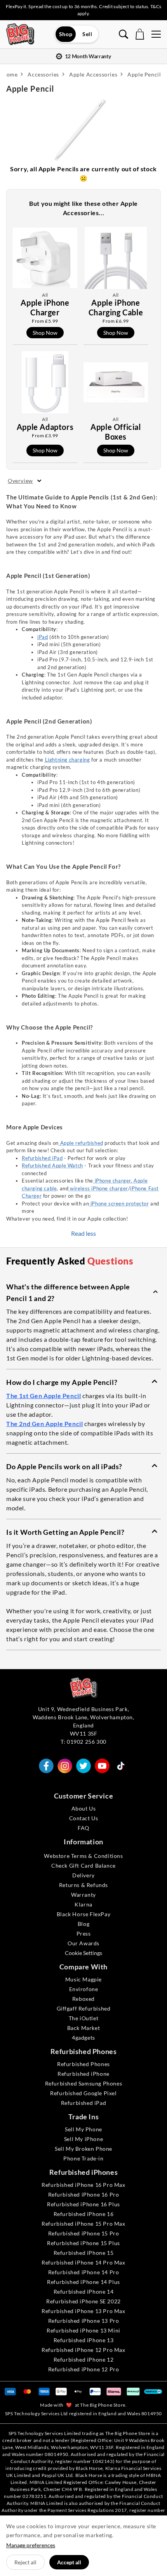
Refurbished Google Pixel (83, 2093)
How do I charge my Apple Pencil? (62, 1382)
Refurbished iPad (42, 1158)
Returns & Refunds (83, 1885)
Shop (66, 34)
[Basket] (140, 34)
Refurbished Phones (83, 2064)
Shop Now (45, 333)
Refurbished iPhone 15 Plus (83, 2243)
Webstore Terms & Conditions (83, 1856)
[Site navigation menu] (156, 34)
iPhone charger (112, 1181)
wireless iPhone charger (98, 1188)
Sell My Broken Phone (83, 2149)
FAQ (83, 1828)
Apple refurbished (81, 1143)
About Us (84, 1808)
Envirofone (84, 1989)
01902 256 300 (87, 1742)
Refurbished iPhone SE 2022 (83, 2301)
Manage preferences (31, 2545)
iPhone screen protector (119, 1204)
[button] (83, 1292)
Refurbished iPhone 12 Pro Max (83, 2350)
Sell (87, 34)
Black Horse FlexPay (83, 1914)
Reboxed (83, 1999)
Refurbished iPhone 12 (84, 2359)
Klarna (83, 1904)
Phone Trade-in (83, 2158)
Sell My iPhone (83, 2139)
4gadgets (83, 2038)
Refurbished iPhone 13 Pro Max (83, 2311)
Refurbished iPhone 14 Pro (84, 2272)
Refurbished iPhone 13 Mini (83, 2330)
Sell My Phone (83, 2129)
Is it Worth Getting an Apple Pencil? (65, 1532)
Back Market (84, 2028)
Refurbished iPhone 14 (84, 2292)
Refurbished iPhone (83, 2074)
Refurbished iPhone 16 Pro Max (83, 2185)
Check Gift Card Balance (83, 1865)
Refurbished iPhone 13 (84, 2340)
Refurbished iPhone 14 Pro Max (83, 2262)
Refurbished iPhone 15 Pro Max (83, 2224)
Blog (83, 1924)
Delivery (83, 1875)
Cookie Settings (83, 1953)
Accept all (69, 2562)
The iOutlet (84, 2018)
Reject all (25, 2562)
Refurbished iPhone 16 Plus (83, 2204)
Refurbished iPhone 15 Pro (84, 2233)
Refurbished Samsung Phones (84, 2083)
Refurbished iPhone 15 (84, 2253)
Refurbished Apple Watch (52, 1165)
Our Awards (83, 1943)
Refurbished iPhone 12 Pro (84, 2369)
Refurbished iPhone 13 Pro (84, 2321)
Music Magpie (83, 1979)
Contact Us (84, 1818)
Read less (83, 1233)
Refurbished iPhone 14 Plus (83, 2282)
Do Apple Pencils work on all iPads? (64, 1466)
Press (84, 1933)
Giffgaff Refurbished (84, 2008)
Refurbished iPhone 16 (84, 2214)
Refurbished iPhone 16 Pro (84, 2194)
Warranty (83, 1895)
